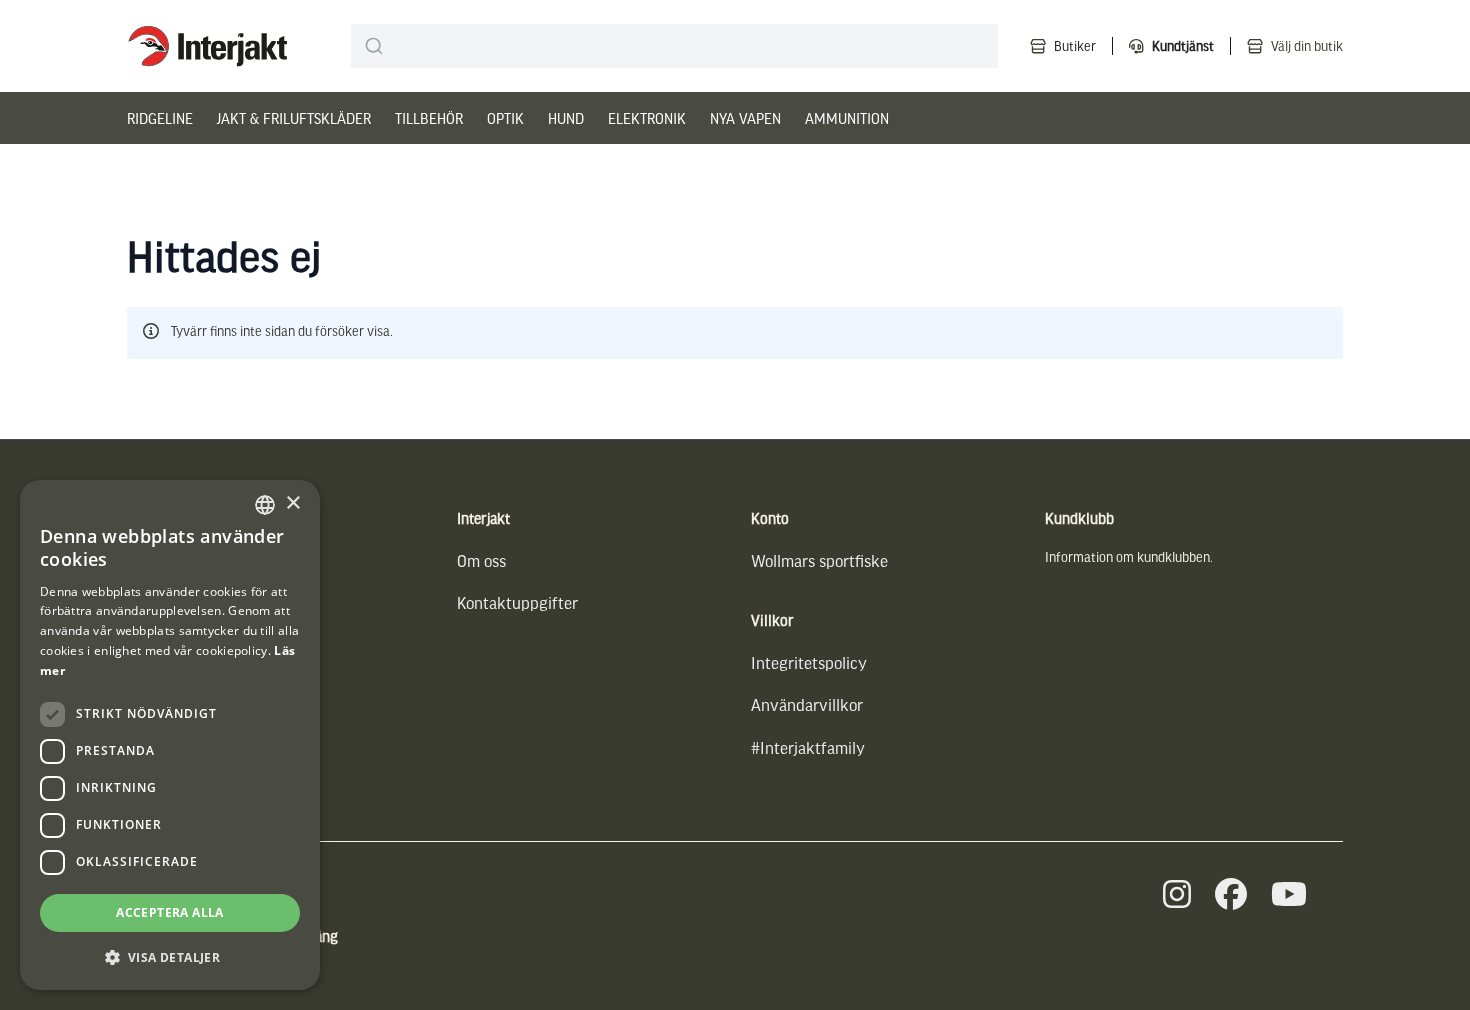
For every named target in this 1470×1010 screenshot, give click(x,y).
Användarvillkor (807, 704)
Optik (505, 118)
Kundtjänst (1183, 45)
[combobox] (674, 46)
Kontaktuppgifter (517, 602)
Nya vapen (745, 118)
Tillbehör (429, 118)
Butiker (1075, 45)
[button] (170, 957)
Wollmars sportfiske (819, 560)
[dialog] (170, 735)
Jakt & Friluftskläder (294, 118)
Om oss (481, 560)
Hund (566, 118)
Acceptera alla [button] (170, 912)
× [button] (292, 503)
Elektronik (647, 118)
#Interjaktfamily (808, 747)
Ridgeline (160, 118)
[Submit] (374, 46)
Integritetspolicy (809, 662)
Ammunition (847, 118)
